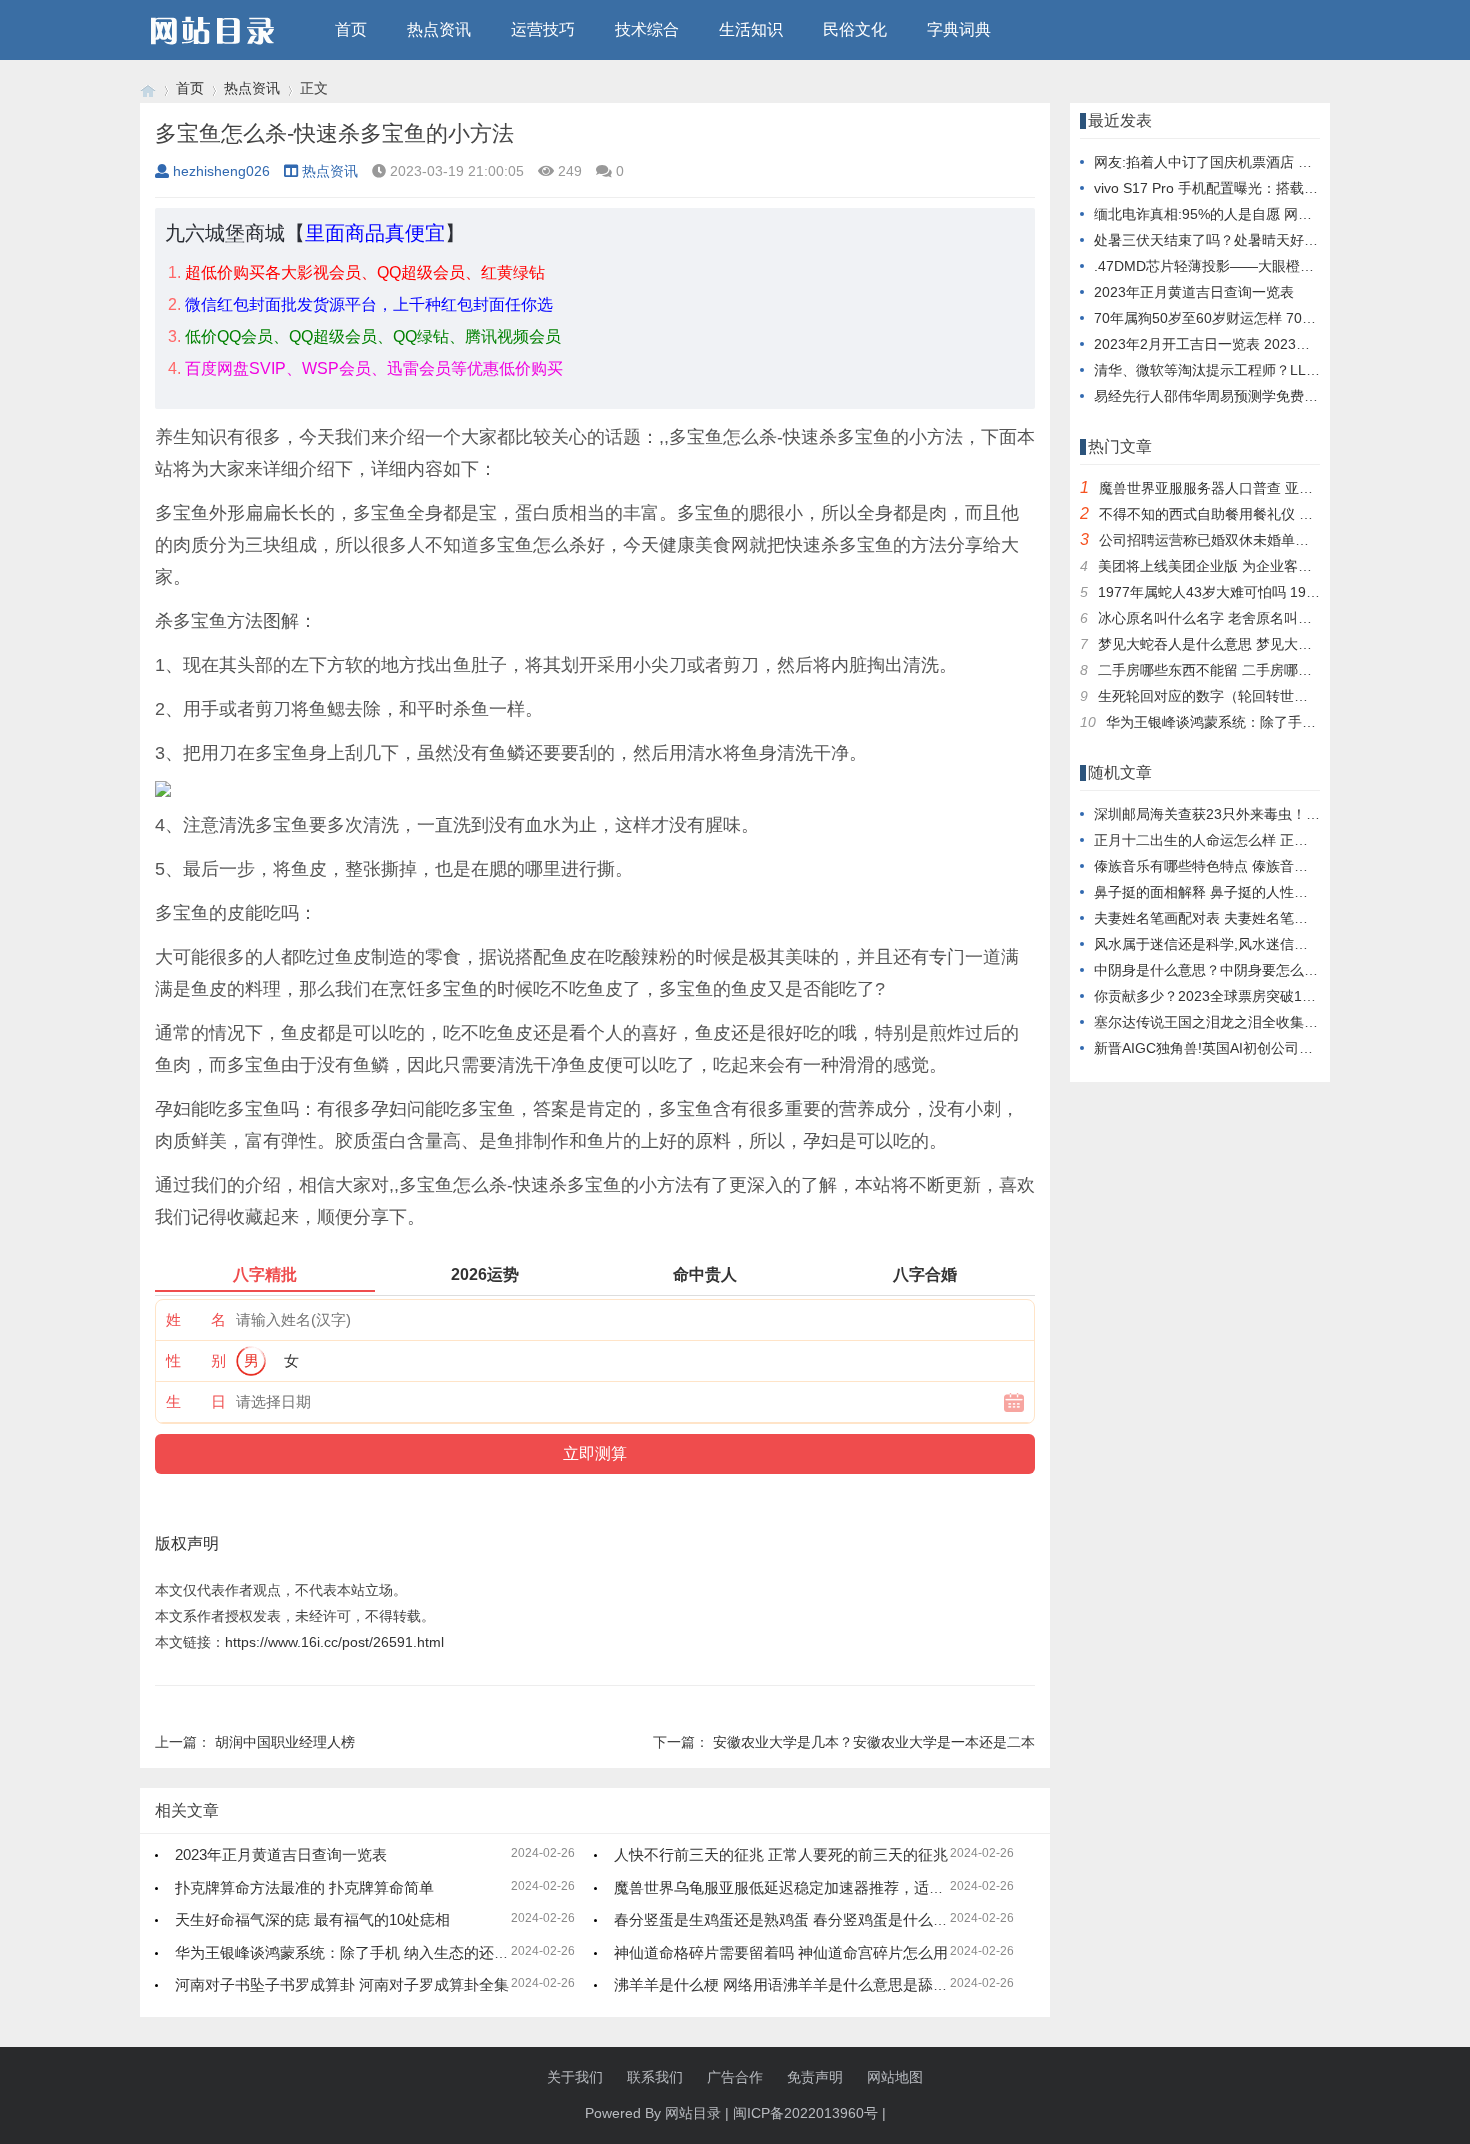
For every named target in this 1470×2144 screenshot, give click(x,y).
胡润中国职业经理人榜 (285, 1742)
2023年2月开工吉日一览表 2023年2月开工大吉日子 (1255, 344)
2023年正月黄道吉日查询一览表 (281, 1854)
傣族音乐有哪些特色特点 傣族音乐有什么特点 (1236, 866)
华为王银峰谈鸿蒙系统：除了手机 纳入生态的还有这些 (357, 1952)
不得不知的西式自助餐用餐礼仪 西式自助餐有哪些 (1255, 514)
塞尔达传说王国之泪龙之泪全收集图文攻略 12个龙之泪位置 (1279, 1022)
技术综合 (647, 29)
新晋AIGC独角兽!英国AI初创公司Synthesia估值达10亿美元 (1277, 1048)
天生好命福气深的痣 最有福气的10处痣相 (312, 1919)
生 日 (196, 1401)
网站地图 (895, 2077)
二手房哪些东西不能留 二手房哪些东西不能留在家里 (1261, 670)
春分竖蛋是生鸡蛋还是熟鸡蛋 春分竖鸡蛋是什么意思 (788, 1919)
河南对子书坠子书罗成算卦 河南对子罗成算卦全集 (342, 1984)
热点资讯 (439, 29)
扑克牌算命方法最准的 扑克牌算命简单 (304, 1887)
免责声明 (815, 2077)
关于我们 (575, 2077)
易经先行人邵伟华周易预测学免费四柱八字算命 (1241, 396)
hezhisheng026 (221, 171)
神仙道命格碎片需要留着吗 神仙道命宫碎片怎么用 (781, 1952)
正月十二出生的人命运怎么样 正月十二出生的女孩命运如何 (1278, 840)
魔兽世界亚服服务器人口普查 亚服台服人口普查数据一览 (1276, 488)
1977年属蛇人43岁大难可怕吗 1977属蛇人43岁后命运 (1267, 592)
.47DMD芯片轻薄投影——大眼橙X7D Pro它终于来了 (1258, 266)
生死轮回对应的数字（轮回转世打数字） (1224, 696)
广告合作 (735, 2077)
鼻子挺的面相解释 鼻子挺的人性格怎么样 (1222, 892)
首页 (351, 29)
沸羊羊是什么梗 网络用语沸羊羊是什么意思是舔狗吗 (788, 1984)
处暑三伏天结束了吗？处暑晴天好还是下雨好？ (1241, 240)
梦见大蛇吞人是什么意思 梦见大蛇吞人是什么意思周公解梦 (1282, 644)
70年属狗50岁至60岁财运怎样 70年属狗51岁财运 (1248, 318)
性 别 (196, 1360)
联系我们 (655, 2077)
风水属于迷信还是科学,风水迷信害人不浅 (1222, 944)
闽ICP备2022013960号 (805, 2113)
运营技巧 (543, 29)
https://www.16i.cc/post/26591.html (334, 1642)
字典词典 (959, 29)
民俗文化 (855, 29)
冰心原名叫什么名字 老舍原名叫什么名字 (1226, 618)
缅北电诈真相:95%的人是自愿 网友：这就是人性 (1245, 214)
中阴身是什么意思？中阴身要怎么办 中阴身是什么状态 (1264, 970)
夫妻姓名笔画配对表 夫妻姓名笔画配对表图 (1229, 918)
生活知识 (751, 29)
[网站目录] (148, 88)
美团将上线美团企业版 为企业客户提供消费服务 (1247, 566)
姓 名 (196, 1319)
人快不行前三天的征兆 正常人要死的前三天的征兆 (781, 1854)
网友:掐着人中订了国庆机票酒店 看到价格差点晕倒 (1252, 162)
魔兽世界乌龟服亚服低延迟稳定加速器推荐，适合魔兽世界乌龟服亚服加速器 (869, 1887)
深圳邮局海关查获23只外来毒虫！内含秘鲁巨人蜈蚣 (1256, 814)
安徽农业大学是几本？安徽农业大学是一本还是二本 (874, 1742)
